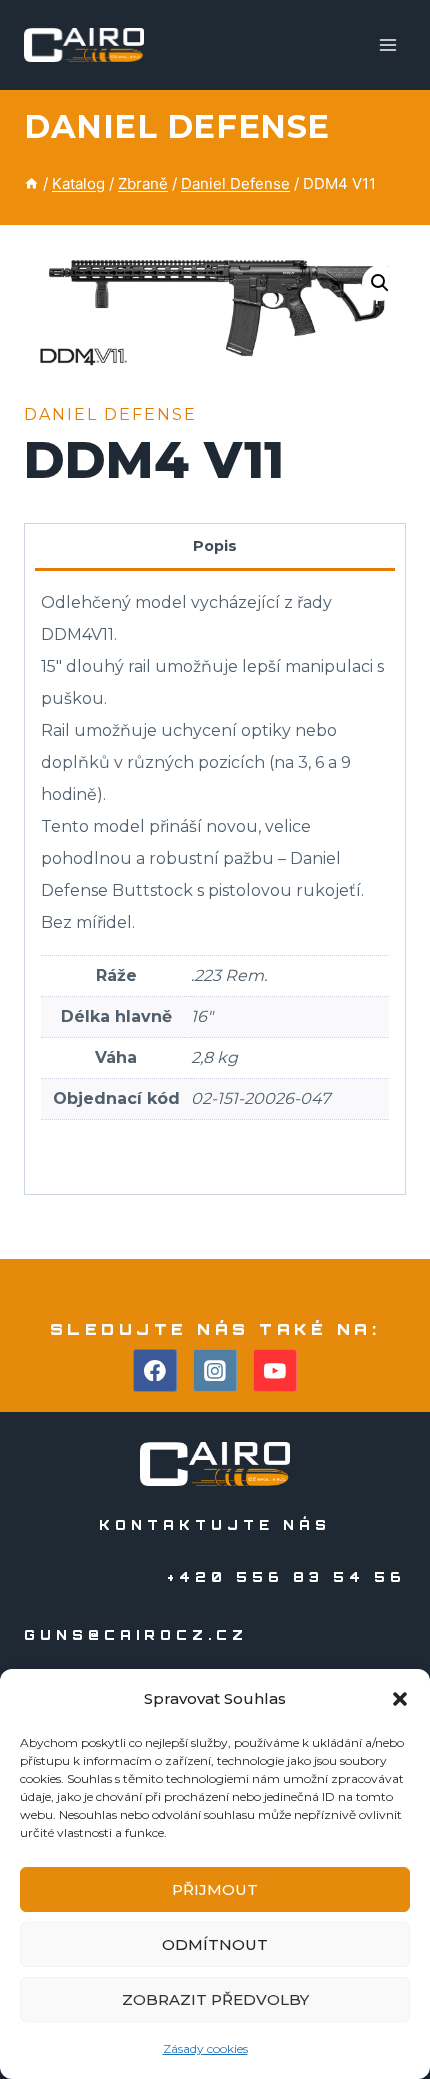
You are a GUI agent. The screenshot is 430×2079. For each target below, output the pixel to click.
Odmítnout (215, 1944)
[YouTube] (275, 1371)
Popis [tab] (215, 546)
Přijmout (215, 1889)
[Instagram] (215, 1371)
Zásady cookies (205, 2048)
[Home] (31, 183)
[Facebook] (155, 1371)
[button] (400, 1699)
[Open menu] (387, 44)
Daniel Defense (177, 126)
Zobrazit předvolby (215, 1999)
